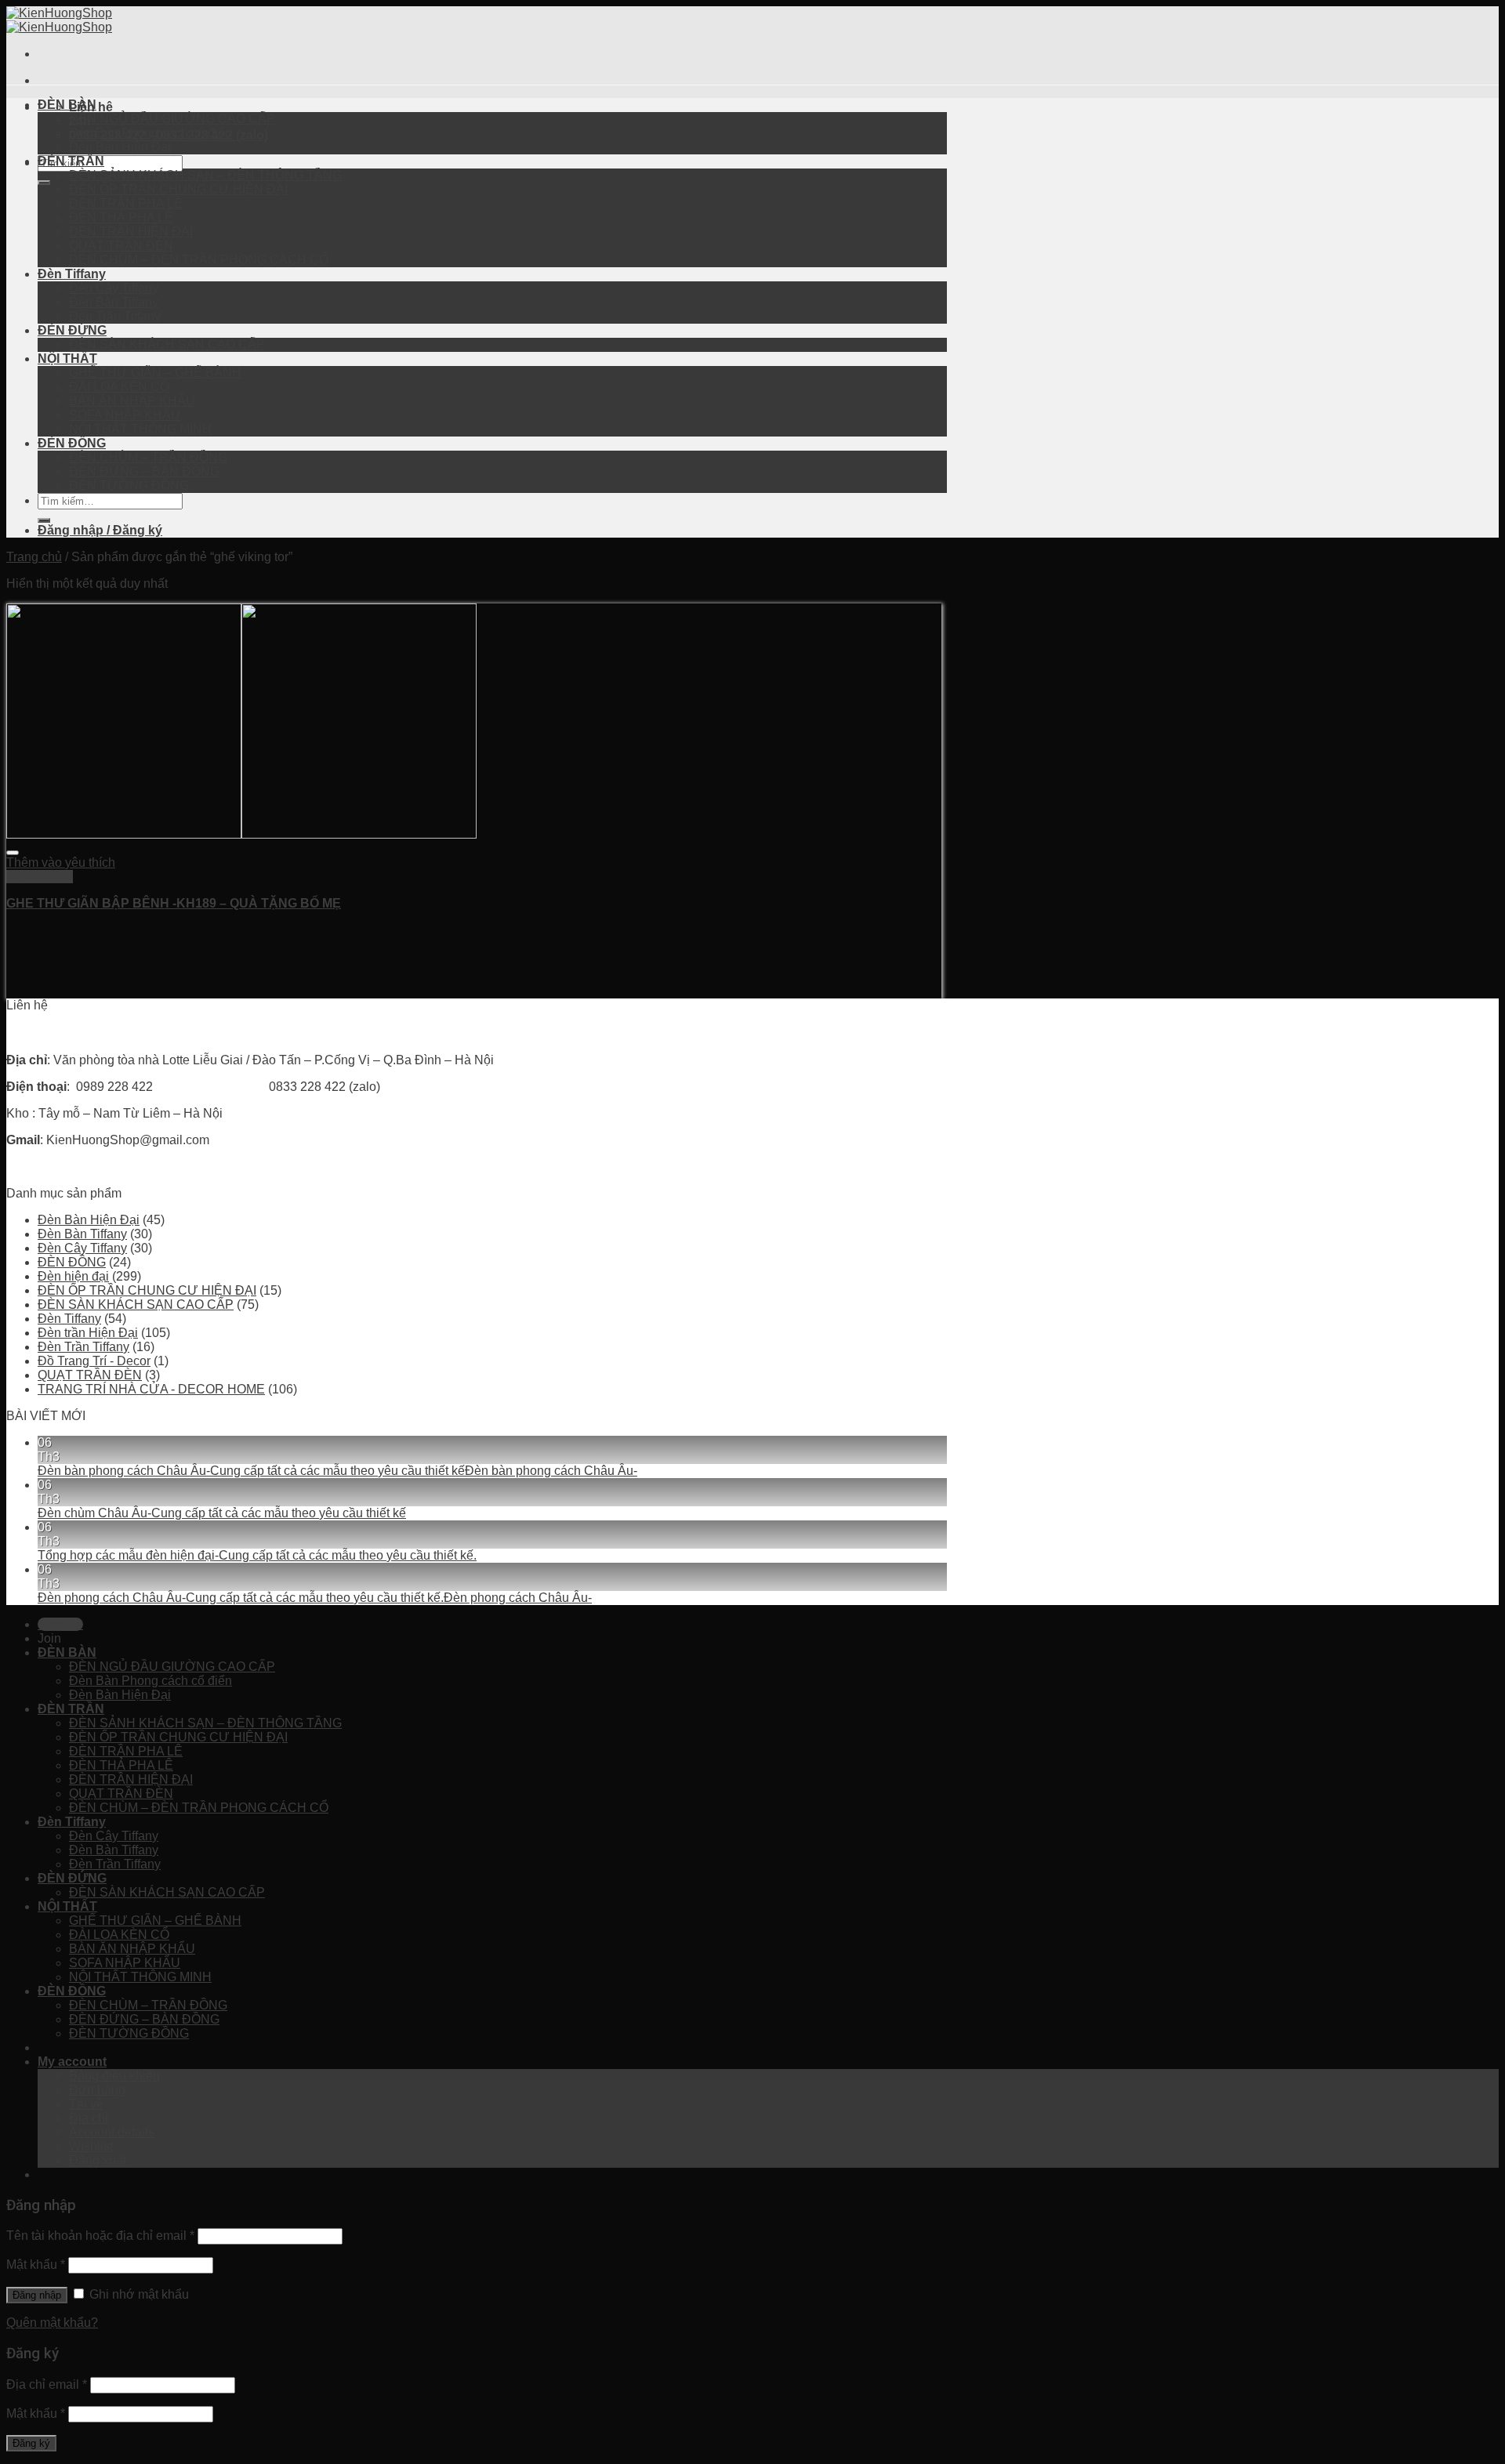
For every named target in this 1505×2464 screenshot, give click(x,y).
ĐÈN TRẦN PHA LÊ (126, 203)
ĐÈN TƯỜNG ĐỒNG (129, 486)
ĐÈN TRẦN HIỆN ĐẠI (131, 232)
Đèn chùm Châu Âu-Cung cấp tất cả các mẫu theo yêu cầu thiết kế (222, 1513)
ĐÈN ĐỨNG (72, 330)
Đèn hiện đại (73, 1276)
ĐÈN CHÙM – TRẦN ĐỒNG (148, 457)
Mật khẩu (36, 2265)
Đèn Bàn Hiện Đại (120, 147)
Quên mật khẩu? (52, 2323)
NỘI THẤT (67, 359)
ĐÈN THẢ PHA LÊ (121, 217)
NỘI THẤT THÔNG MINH (140, 429)
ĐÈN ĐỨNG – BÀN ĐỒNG (144, 471)
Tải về (86, 2104)
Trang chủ (34, 557)
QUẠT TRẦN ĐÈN (121, 246)
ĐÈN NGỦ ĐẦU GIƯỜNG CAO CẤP (172, 119)
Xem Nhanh (40, 877)
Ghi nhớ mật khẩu (138, 2294)
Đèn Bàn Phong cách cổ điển (150, 133)
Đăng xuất (98, 2160)
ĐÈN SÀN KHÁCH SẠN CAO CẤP (167, 344)
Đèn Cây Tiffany (114, 288)
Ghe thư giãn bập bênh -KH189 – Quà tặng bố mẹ (174, 903)
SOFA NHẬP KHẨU (125, 415)
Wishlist (91, 2146)
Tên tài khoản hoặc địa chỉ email (100, 2236)
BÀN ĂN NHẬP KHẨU (132, 401)
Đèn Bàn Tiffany (114, 302)
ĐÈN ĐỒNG (72, 443)
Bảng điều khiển (114, 2076)
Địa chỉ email (47, 2384)
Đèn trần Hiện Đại (88, 1333)
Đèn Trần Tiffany (115, 316)
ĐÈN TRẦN (71, 161)
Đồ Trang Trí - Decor (94, 1361)
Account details (112, 2132)
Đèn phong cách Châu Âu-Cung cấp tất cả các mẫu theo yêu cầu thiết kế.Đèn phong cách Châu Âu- (315, 1598)
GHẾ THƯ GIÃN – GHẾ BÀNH (155, 373)
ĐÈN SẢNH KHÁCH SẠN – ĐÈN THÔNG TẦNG (205, 175)
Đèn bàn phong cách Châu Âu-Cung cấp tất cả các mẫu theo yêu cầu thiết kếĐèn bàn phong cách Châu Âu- (337, 1471)
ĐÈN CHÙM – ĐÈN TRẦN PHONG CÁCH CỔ (199, 260)
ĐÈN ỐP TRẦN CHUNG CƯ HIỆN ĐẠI (178, 189)
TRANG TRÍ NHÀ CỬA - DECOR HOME (151, 1389)
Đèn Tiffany (72, 274)
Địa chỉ (89, 2118)
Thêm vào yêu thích (61, 862)
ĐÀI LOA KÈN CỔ (119, 387)
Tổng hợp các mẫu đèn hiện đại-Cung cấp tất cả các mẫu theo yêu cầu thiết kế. (257, 1555)
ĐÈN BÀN (67, 105)
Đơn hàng (97, 2090)
